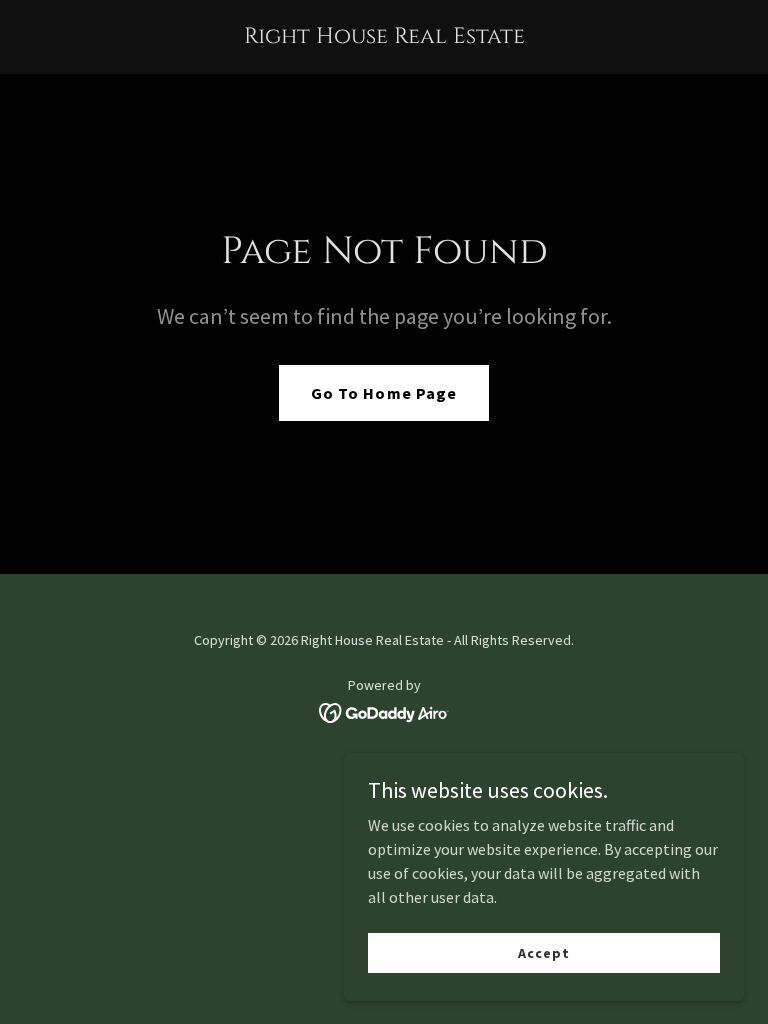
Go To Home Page (383, 393)
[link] (384, 37)
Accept (543, 952)
